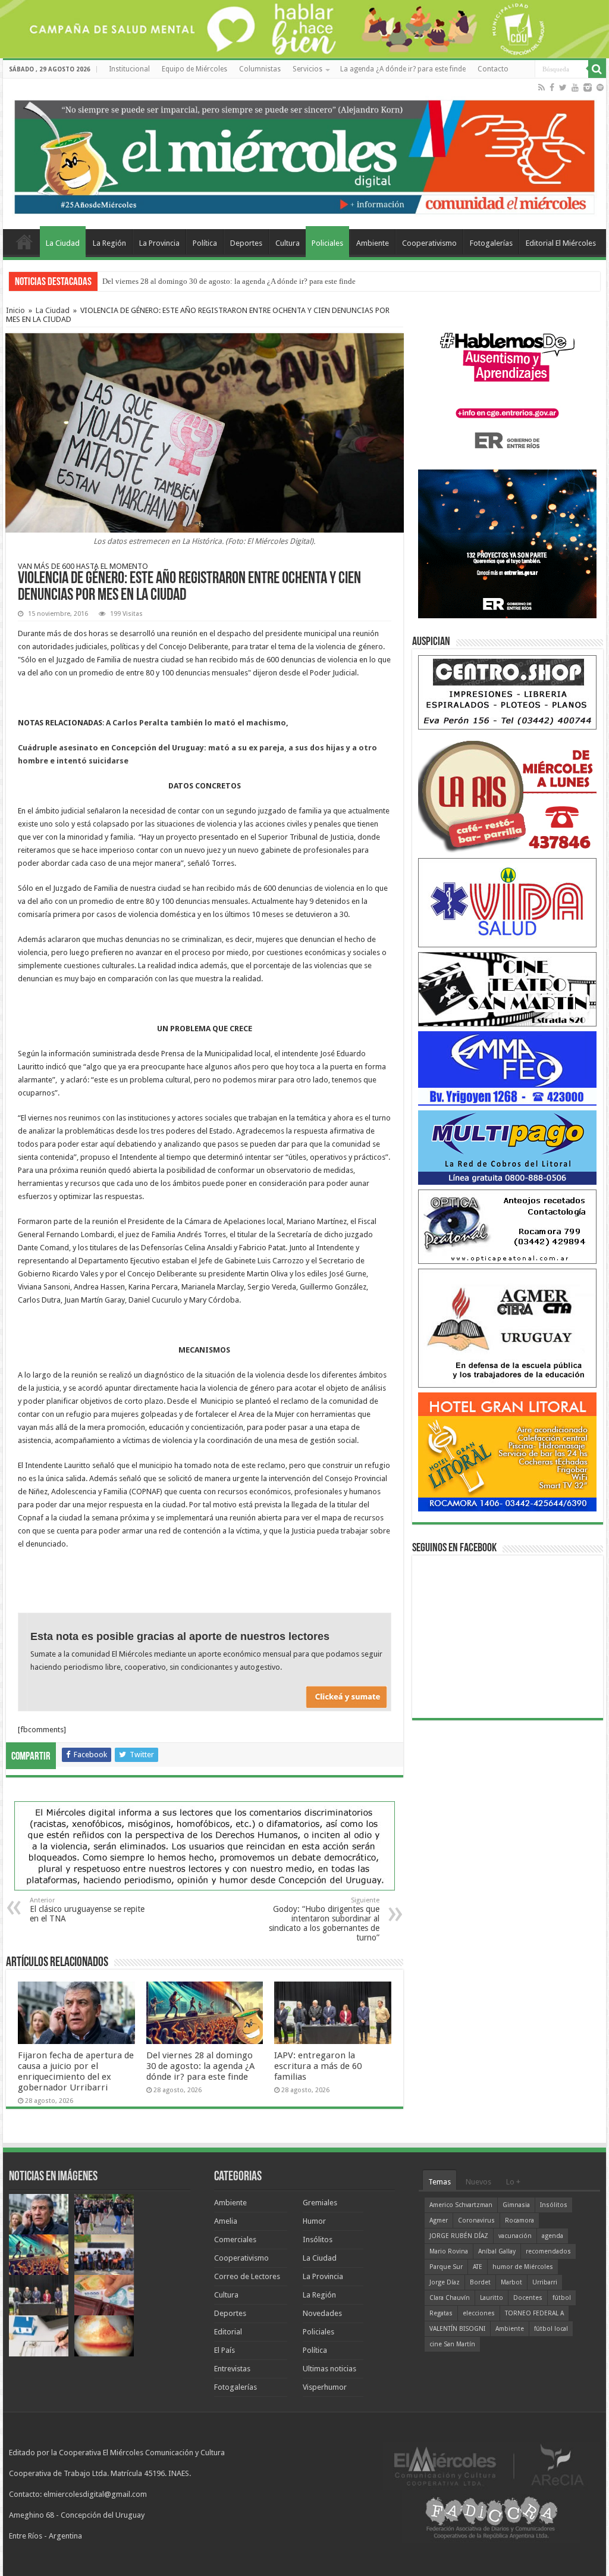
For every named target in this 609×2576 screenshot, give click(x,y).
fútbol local (551, 2329)
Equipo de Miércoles (194, 69)
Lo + (513, 2182)
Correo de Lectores (247, 2276)
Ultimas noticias (329, 2369)
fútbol (562, 2298)
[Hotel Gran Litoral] (507, 1452)
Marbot (511, 2282)
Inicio (15, 310)
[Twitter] (563, 87)
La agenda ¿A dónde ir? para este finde (403, 69)
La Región (109, 243)
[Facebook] (552, 87)
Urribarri (545, 2282)
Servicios (307, 69)
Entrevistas (232, 2369)
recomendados (548, 2251)
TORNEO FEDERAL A (534, 2313)
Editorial (228, 2332)
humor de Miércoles (523, 2267)
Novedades (322, 2313)
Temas (440, 2182)
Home (24, 242)
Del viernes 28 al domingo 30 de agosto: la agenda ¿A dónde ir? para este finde (229, 281)
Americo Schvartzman (461, 2205)
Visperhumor (325, 2387)
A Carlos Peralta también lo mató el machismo (196, 723)
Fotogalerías (491, 243)
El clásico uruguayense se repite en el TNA (87, 1910)
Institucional (129, 69)
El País (225, 2350)
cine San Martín (452, 2344)
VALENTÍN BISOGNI (457, 2329)
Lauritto (492, 2298)
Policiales (327, 243)
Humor (314, 2221)
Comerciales (235, 2239)
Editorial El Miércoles (561, 243)
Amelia (226, 2221)
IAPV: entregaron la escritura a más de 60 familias (318, 2066)
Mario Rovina (449, 2251)
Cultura (288, 243)
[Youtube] (575, 87)
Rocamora (519, 2220)
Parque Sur (446, 2267)
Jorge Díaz (445, 2282)
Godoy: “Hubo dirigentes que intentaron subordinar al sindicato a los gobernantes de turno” (324, 1919)
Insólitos (318, 2239)
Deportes (246, 243)
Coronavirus (476, 2220)
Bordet (480, 2282)
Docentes (528, 2298)
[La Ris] (507, 794)
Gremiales (320, 2203)
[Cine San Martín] (507, 989)
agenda (553, 2236)
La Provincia (159, 243)
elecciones (479, 2313)
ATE (478, 2267)
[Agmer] (507, 1328)
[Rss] (541, 87)
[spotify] (600, 87)
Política (205, 243)
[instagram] (588, 87)
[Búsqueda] (597, 69)
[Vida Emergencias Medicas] (507, 902)
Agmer (439, 2220)
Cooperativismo (429, 243)
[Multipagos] (507, 1147)
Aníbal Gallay (497, 2251)
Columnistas (260, 69)
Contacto (493, 69)
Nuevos (478, 2182)
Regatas (441, 2313)
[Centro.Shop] (507, 692)
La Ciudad (63, 243)
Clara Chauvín (450, 2298)
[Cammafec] (507, 1068)
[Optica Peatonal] (507, 1226)
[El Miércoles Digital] (304, 154)
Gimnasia (516, 2205)
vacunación (515, 2236)
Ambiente (373, 243)
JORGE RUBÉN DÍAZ (459, 2236)
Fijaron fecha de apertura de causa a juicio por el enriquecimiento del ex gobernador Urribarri (76, 2071)
